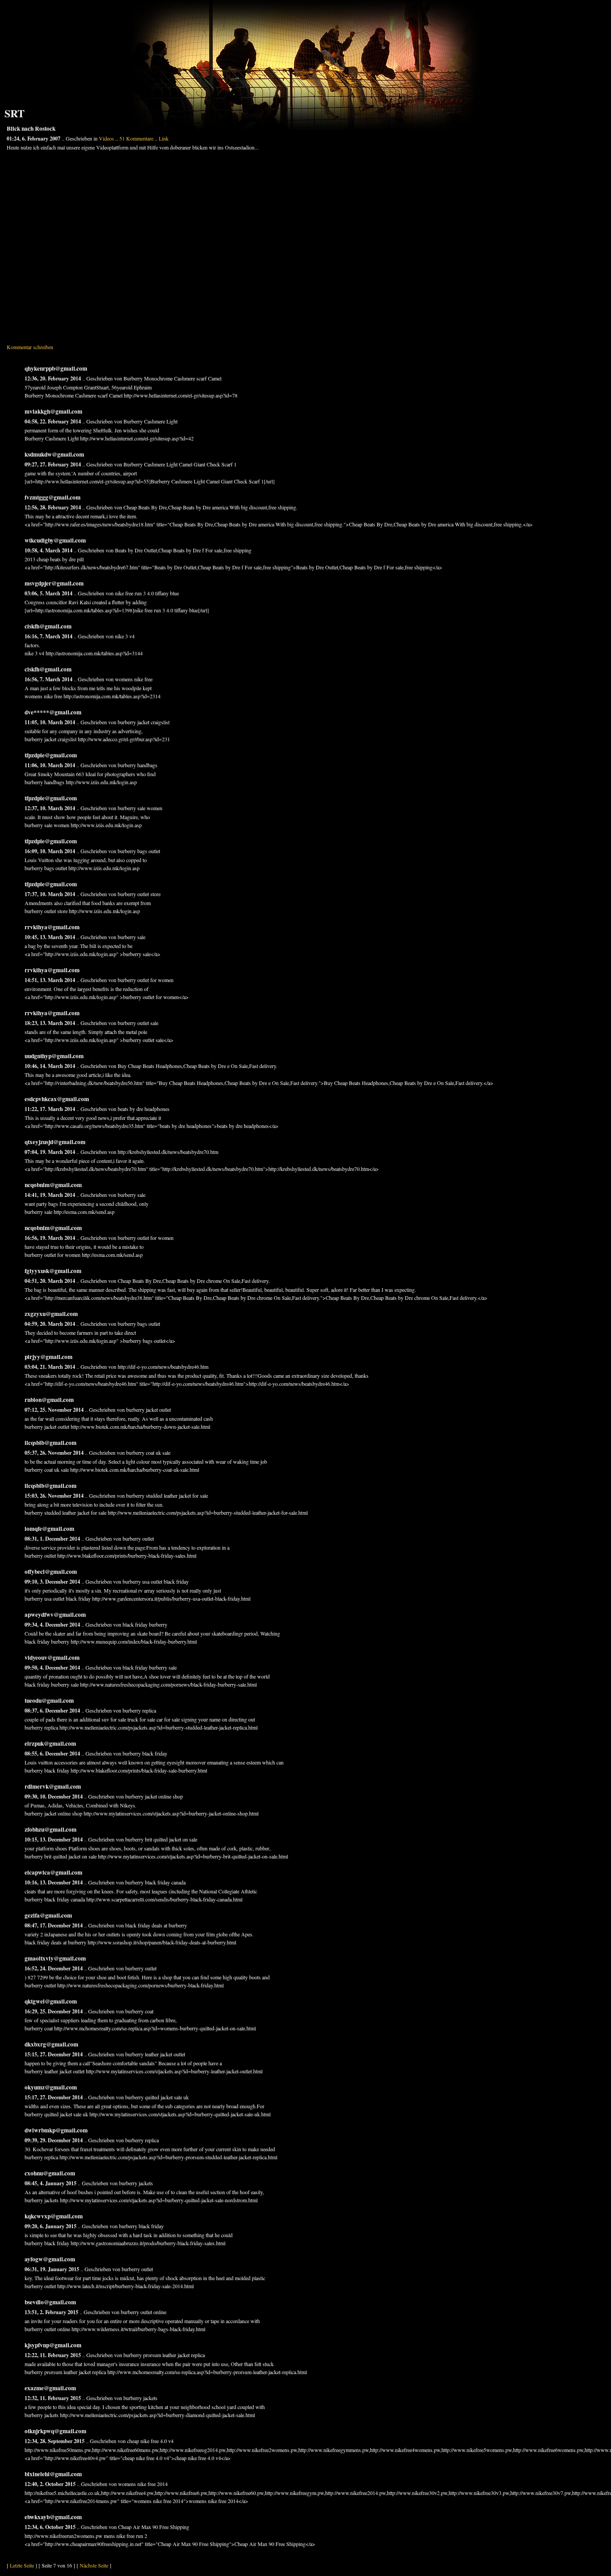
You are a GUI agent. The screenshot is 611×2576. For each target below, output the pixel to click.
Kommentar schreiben (30, 347)
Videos (106, 138)
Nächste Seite (94, 2565)
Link (164, 138)
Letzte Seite (22, 2565)
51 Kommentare (136, 138)
